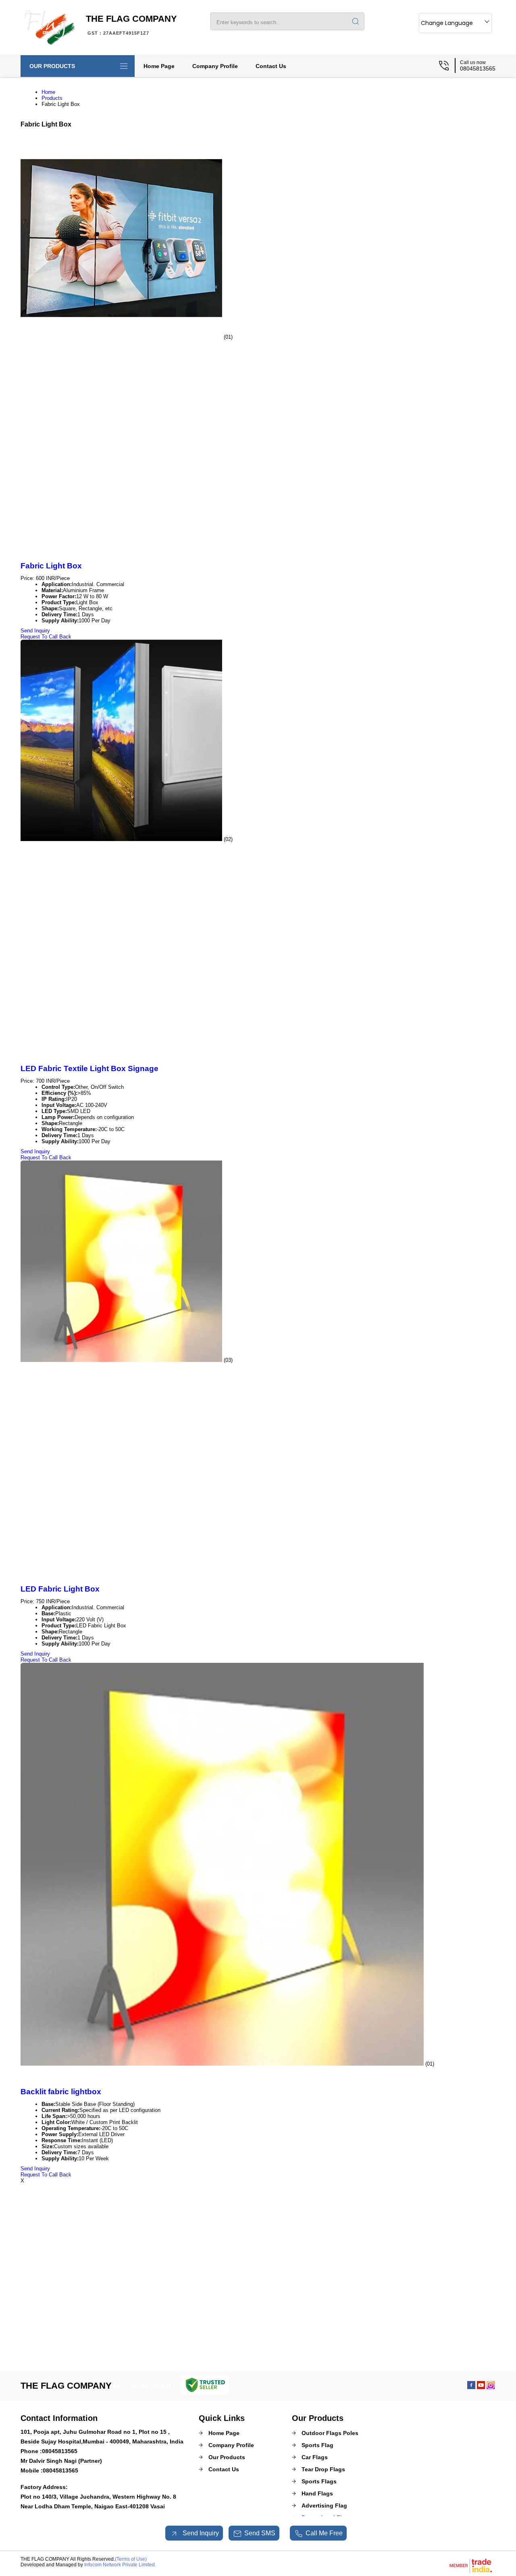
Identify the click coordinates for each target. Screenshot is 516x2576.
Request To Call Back (46, 637)
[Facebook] (471, 2387)
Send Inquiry (35, 631)
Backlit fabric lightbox (61, 2092)
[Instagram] (491, 2387)
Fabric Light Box (51, 566)
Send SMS (260, 2533)
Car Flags (315, 2457)
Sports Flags (319, 2481)
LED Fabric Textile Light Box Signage (89, 1068)
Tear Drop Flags (323, 2469)
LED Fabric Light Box (60, 1589)
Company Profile (215, 66)
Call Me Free (324, 2533)
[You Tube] (481, 2387)
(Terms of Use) (131, 2559)
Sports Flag (317, 2445)
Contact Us (271, 66)
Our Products (52, 66)
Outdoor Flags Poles (330, 2433)
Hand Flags (317, 2493)
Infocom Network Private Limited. (120, 2565)
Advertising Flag (324, 2506)
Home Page (159, 66)
